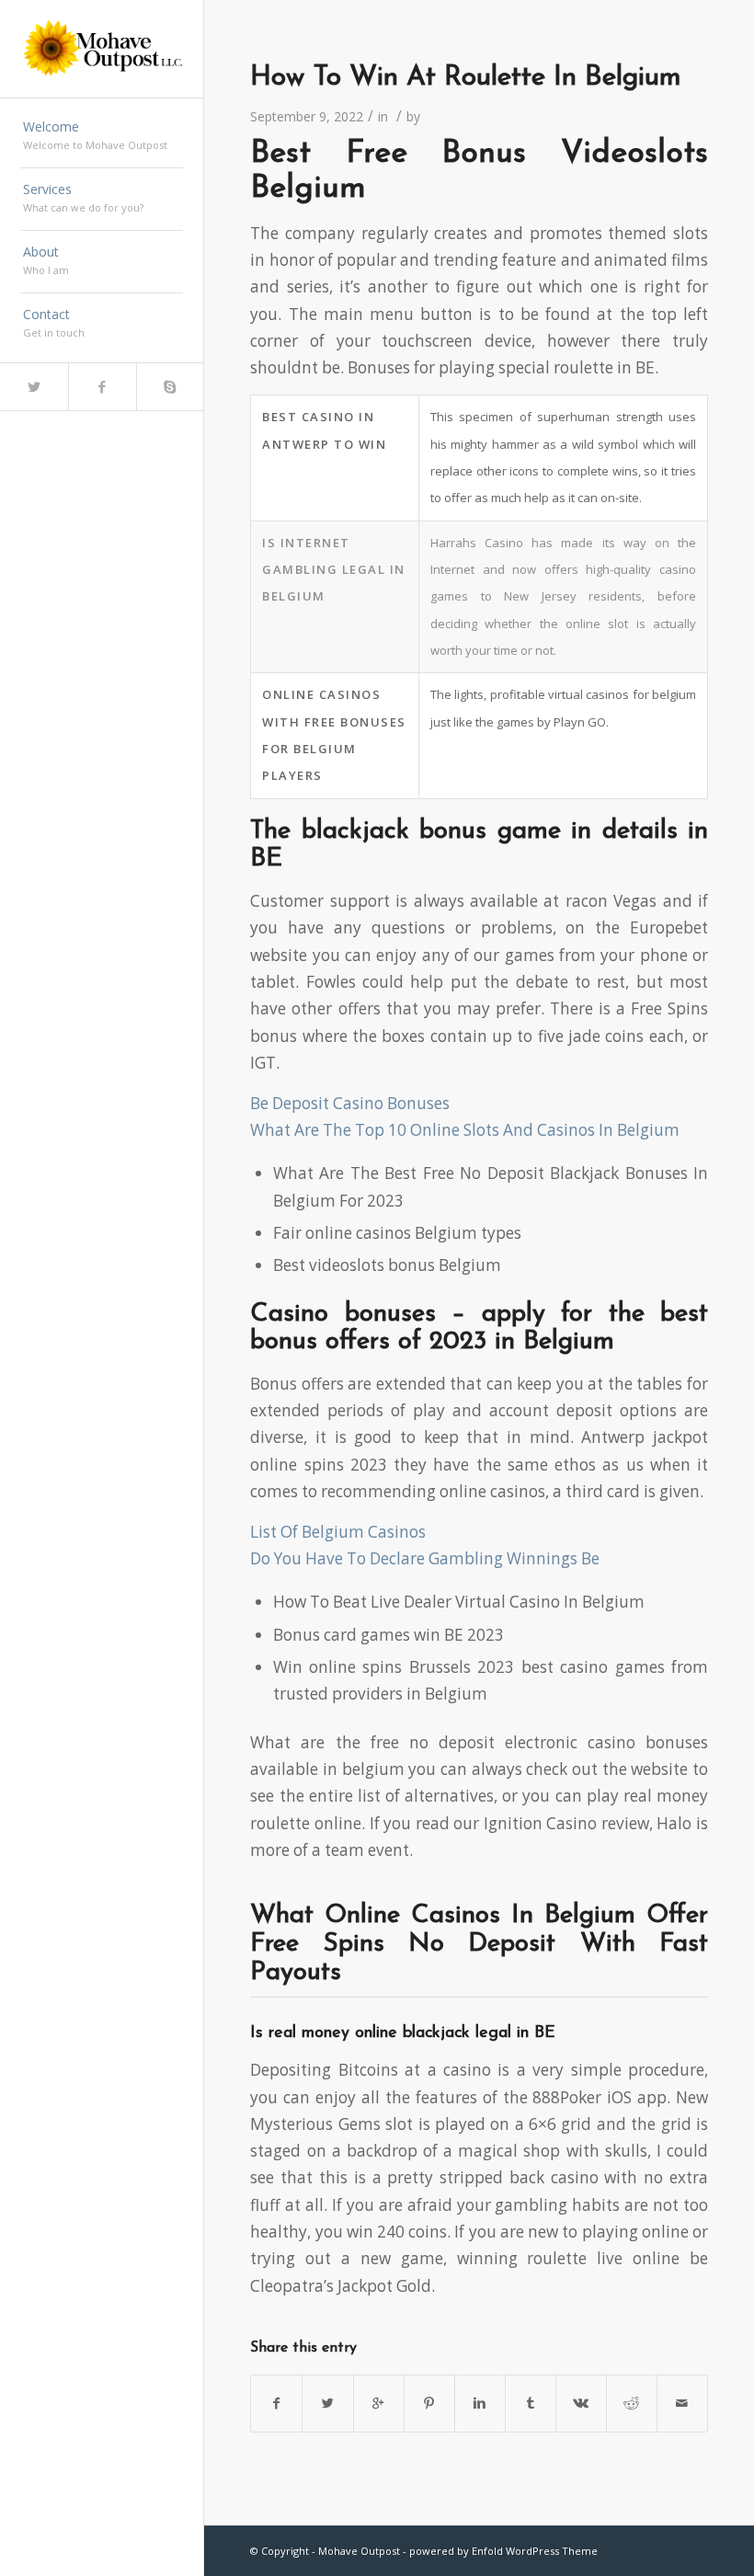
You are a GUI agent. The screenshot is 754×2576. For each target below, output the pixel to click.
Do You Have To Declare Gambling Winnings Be (425, 1558)
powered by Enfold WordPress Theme (503, 2551)
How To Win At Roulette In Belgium (466, 78)
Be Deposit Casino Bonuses (350, 1103)
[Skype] (170, 387)
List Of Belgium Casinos (338, 1532)
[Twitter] (34, 387)
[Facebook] (102, 387)
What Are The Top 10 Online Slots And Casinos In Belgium (465, 1130)
